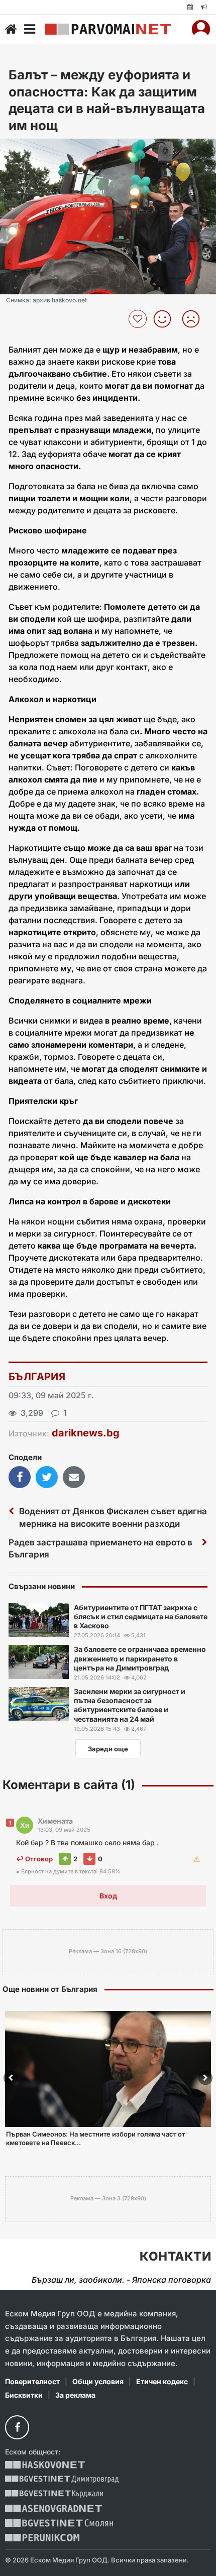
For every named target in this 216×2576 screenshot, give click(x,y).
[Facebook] (17, 2427)
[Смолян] (59, 2523)
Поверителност (32, 2381)
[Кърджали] (54, 2494)
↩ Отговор (34, 1859)
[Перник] (42, 2538)
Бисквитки (24, 2395)
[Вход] (201, 29)
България (37, 1377)
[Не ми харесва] (195, 319)
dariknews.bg (86, 1433)
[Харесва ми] (166, 319)
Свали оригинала (35, 149)
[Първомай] (108, 29)
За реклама (75, 2395)
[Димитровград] (62, 2479)
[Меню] (30, 29)
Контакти (175, 2257)
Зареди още (108, 1749)
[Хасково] (45, 2465)
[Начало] (11, 29)
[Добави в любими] (139, 319)
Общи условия (98, 2381)
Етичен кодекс (162, 2381)
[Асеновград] (53, 2508)
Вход (108, 1896)
